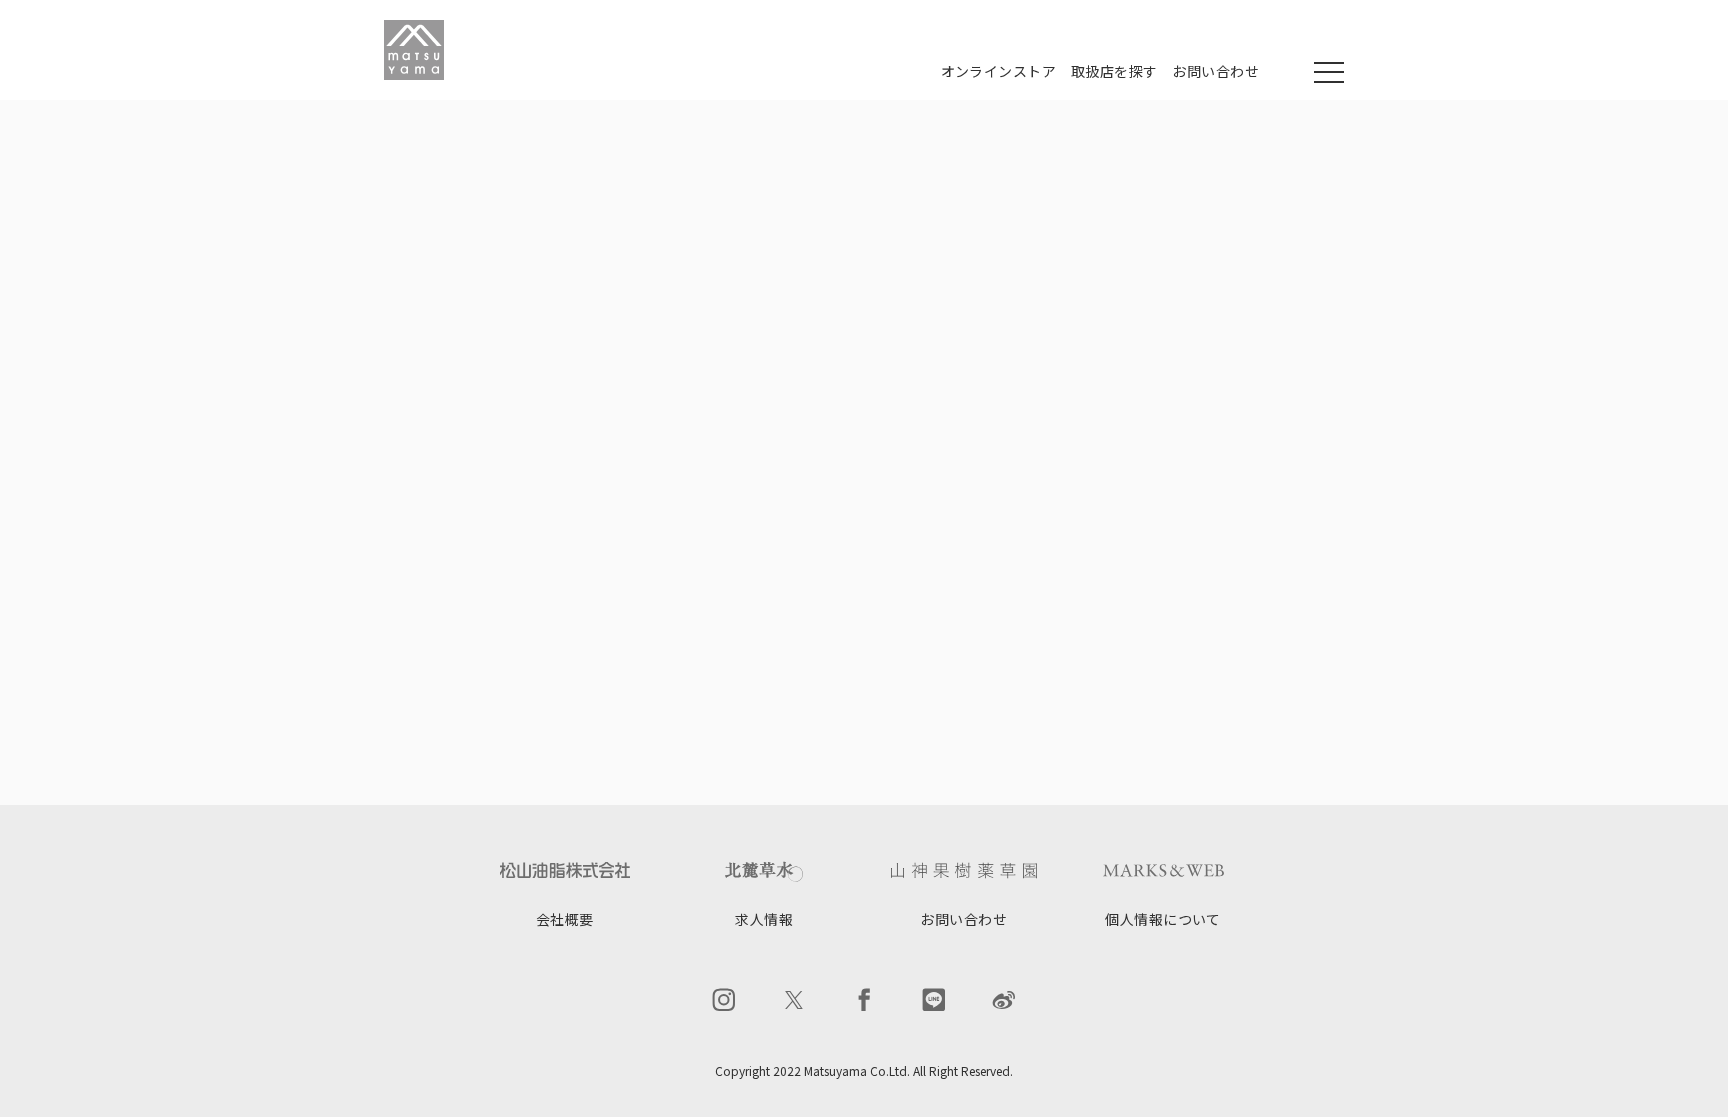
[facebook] (864, 1000)
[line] (934, 1000)
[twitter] (794, 1000)
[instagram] (724, 1000)
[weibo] (1004, 1000)
